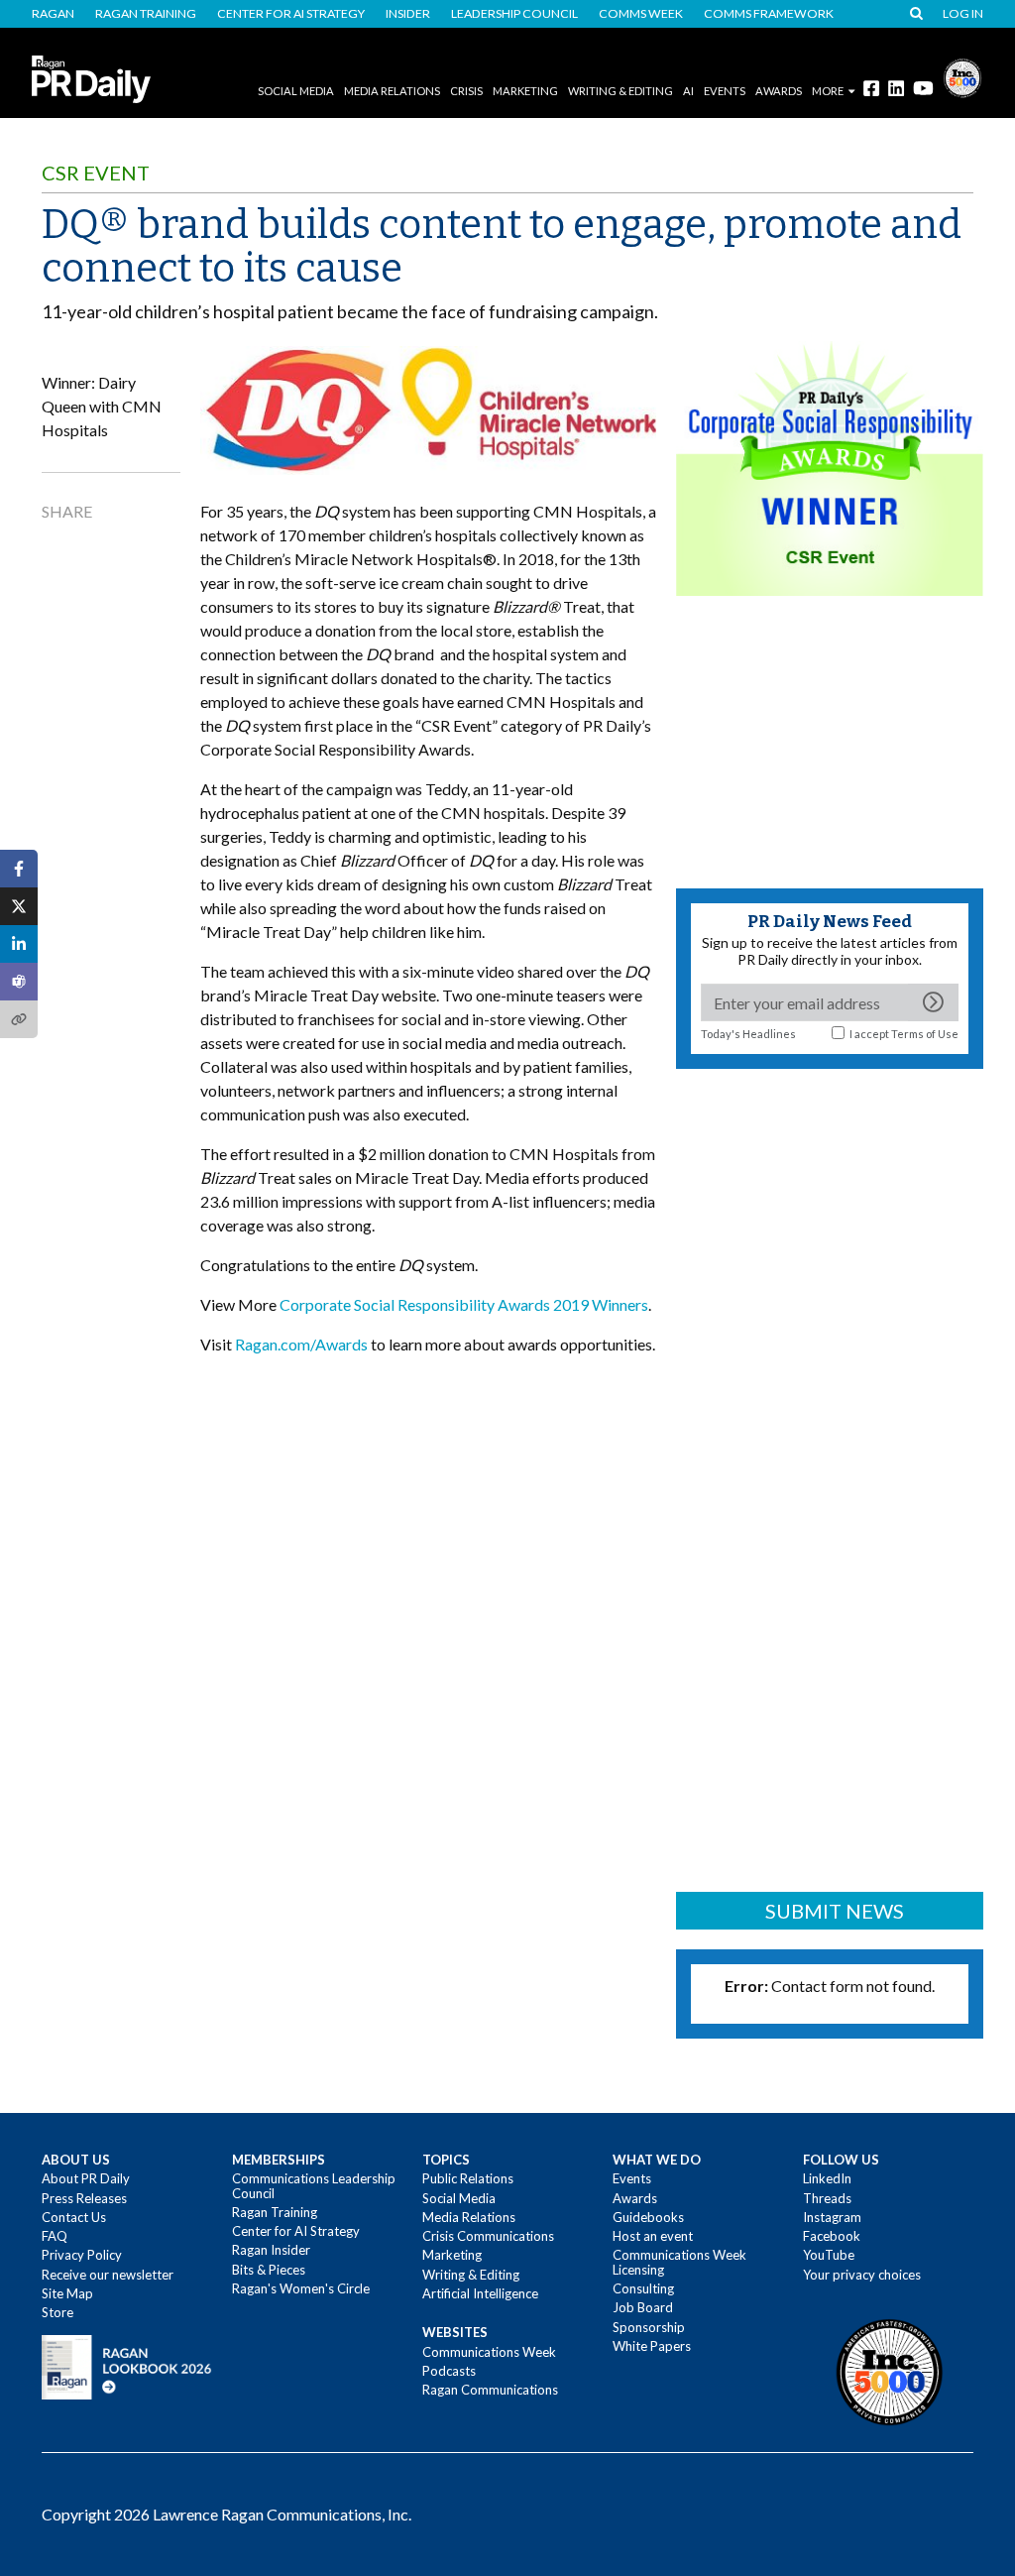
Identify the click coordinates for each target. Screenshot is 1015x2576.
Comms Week (641, 14)
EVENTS (725, 91)
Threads (827, 2198)
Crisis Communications (488, 2236)
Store (57, 2312)
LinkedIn (827, 2178)
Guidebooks (648, 2217)
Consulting (643, 2288)
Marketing (525, 91)
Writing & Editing (620, 91)
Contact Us (74, 2217)
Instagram (832, 2217)
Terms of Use (925, 1034)
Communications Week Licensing (679, 2262)
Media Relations (392, 91)
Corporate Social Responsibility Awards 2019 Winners (464, 1304)
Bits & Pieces (269, 2270)
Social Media (296, 91)
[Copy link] (19, 1019)
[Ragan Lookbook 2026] (127, 2366)
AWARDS (779, 91)
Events (632, 2178)
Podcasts (449, 2371)
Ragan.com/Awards (301, 1344)
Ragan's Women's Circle (301, 2288)
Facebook (832, 2236)
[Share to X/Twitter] (19, 906)
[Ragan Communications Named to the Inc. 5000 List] (962, 76)
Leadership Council (514, 14)
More (828, 91)
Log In (963, 14)
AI (688, 91)
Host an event (653, 2236)
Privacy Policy (82, 2255)
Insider (408, 14)
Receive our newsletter (108, 2275)
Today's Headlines (748, 1034)
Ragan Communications (490, 2390)
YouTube (829, 2255)
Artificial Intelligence (480, 2293)
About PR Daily (86, 2178)
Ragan (53, 14)
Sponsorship (649, 2327)
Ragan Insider (271, 2250)
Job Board (643, 2307)
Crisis (466, 91)
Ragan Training (146, 14)
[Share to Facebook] (19, 869)
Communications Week (489, 2352)
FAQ (55, 2236)
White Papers (652, 2346)
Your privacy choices (862, 2275)
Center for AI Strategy (291, 14)
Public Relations (468, 2178)
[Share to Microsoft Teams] (19, 982)
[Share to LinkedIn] (19, 944)
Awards (635, 2198)
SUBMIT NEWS (835, 1911)
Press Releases (84, 2198)
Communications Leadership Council (314, 2185)
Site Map (67, 2293)
